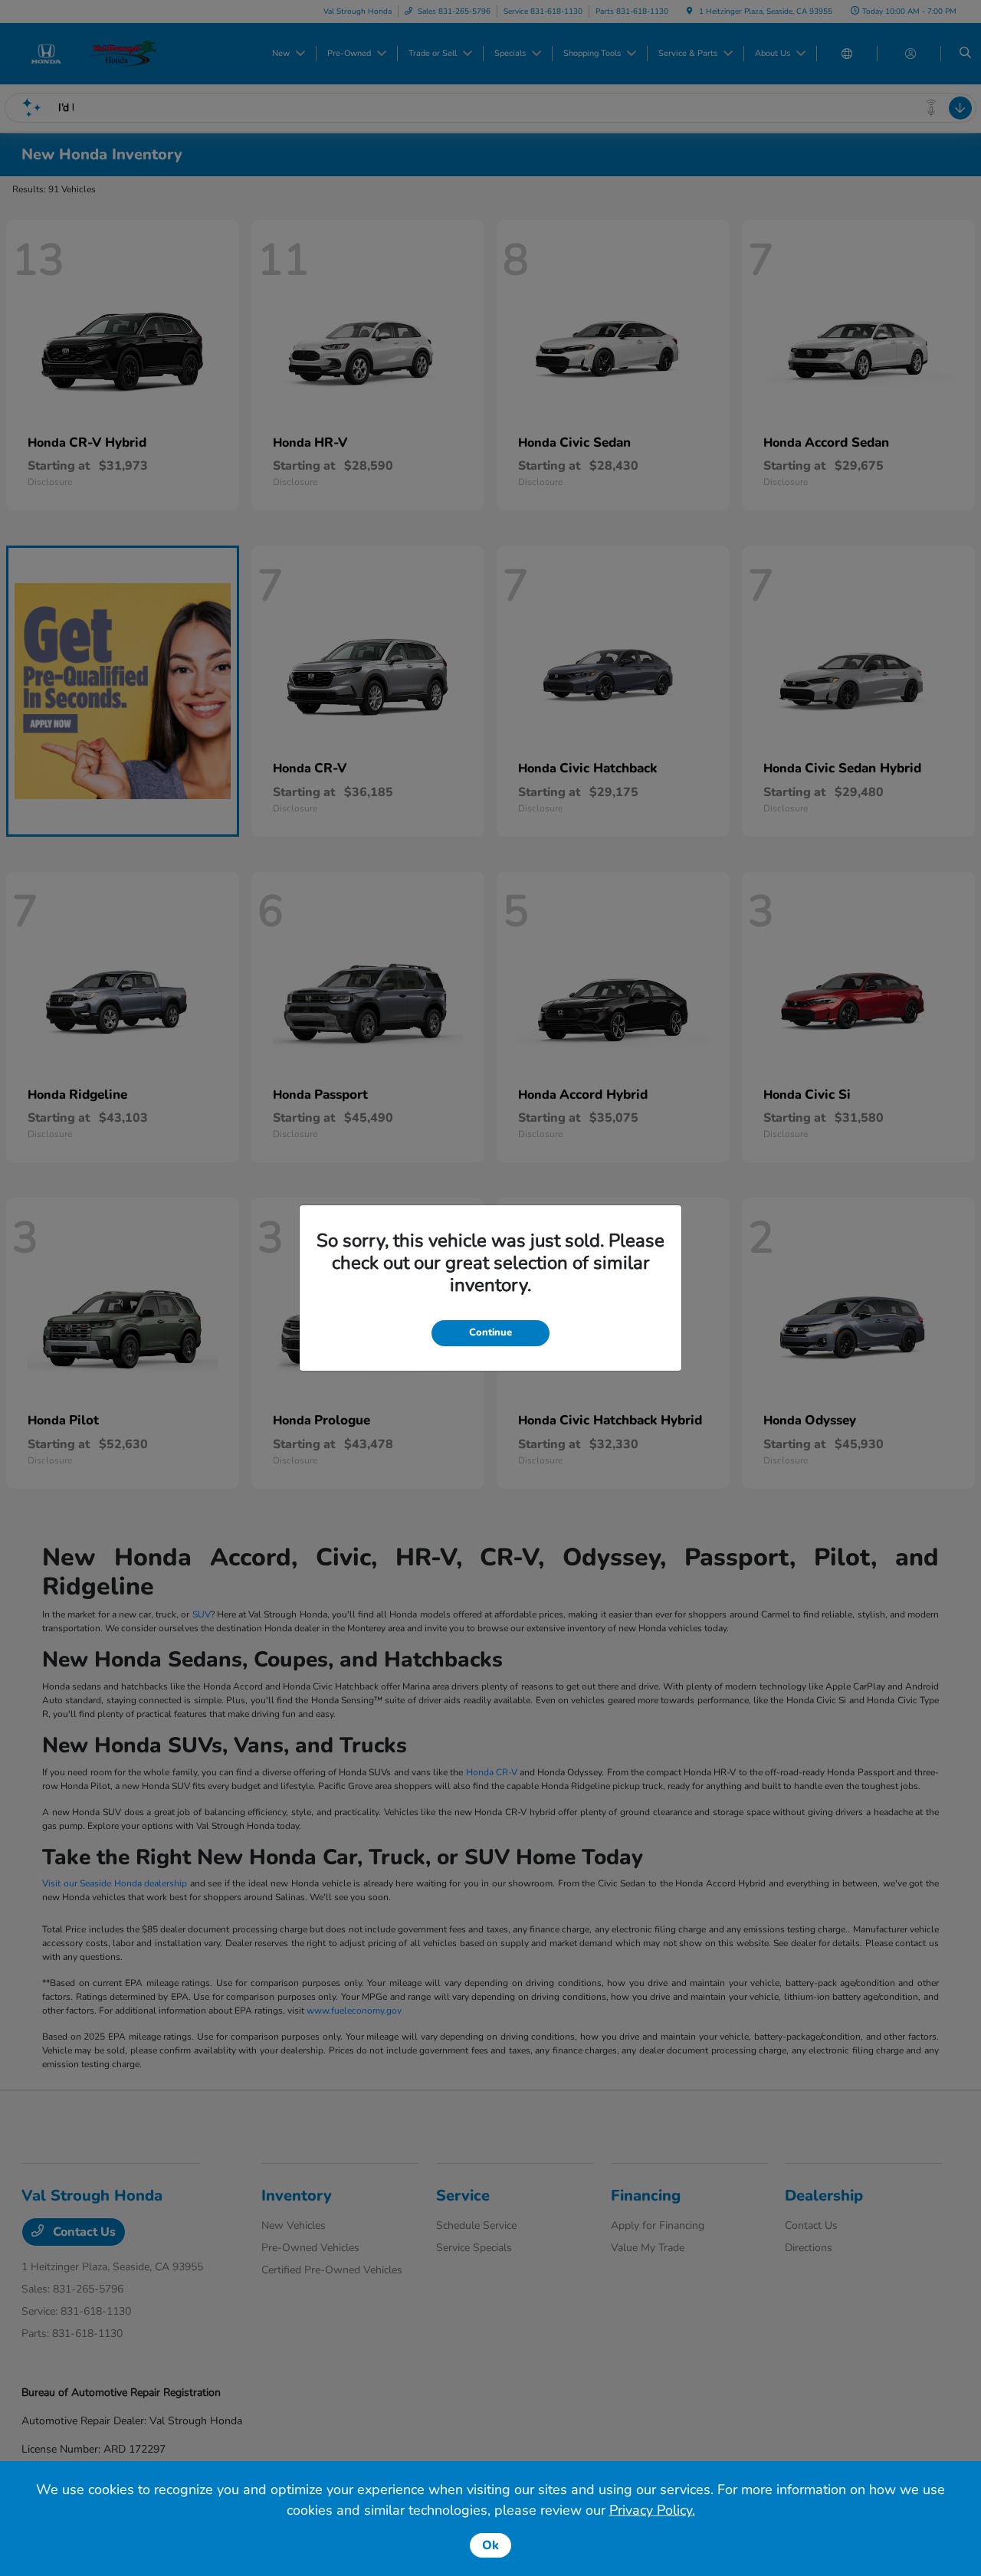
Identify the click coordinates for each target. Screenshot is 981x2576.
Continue (490, 1332)
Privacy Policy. (652, 2510)
